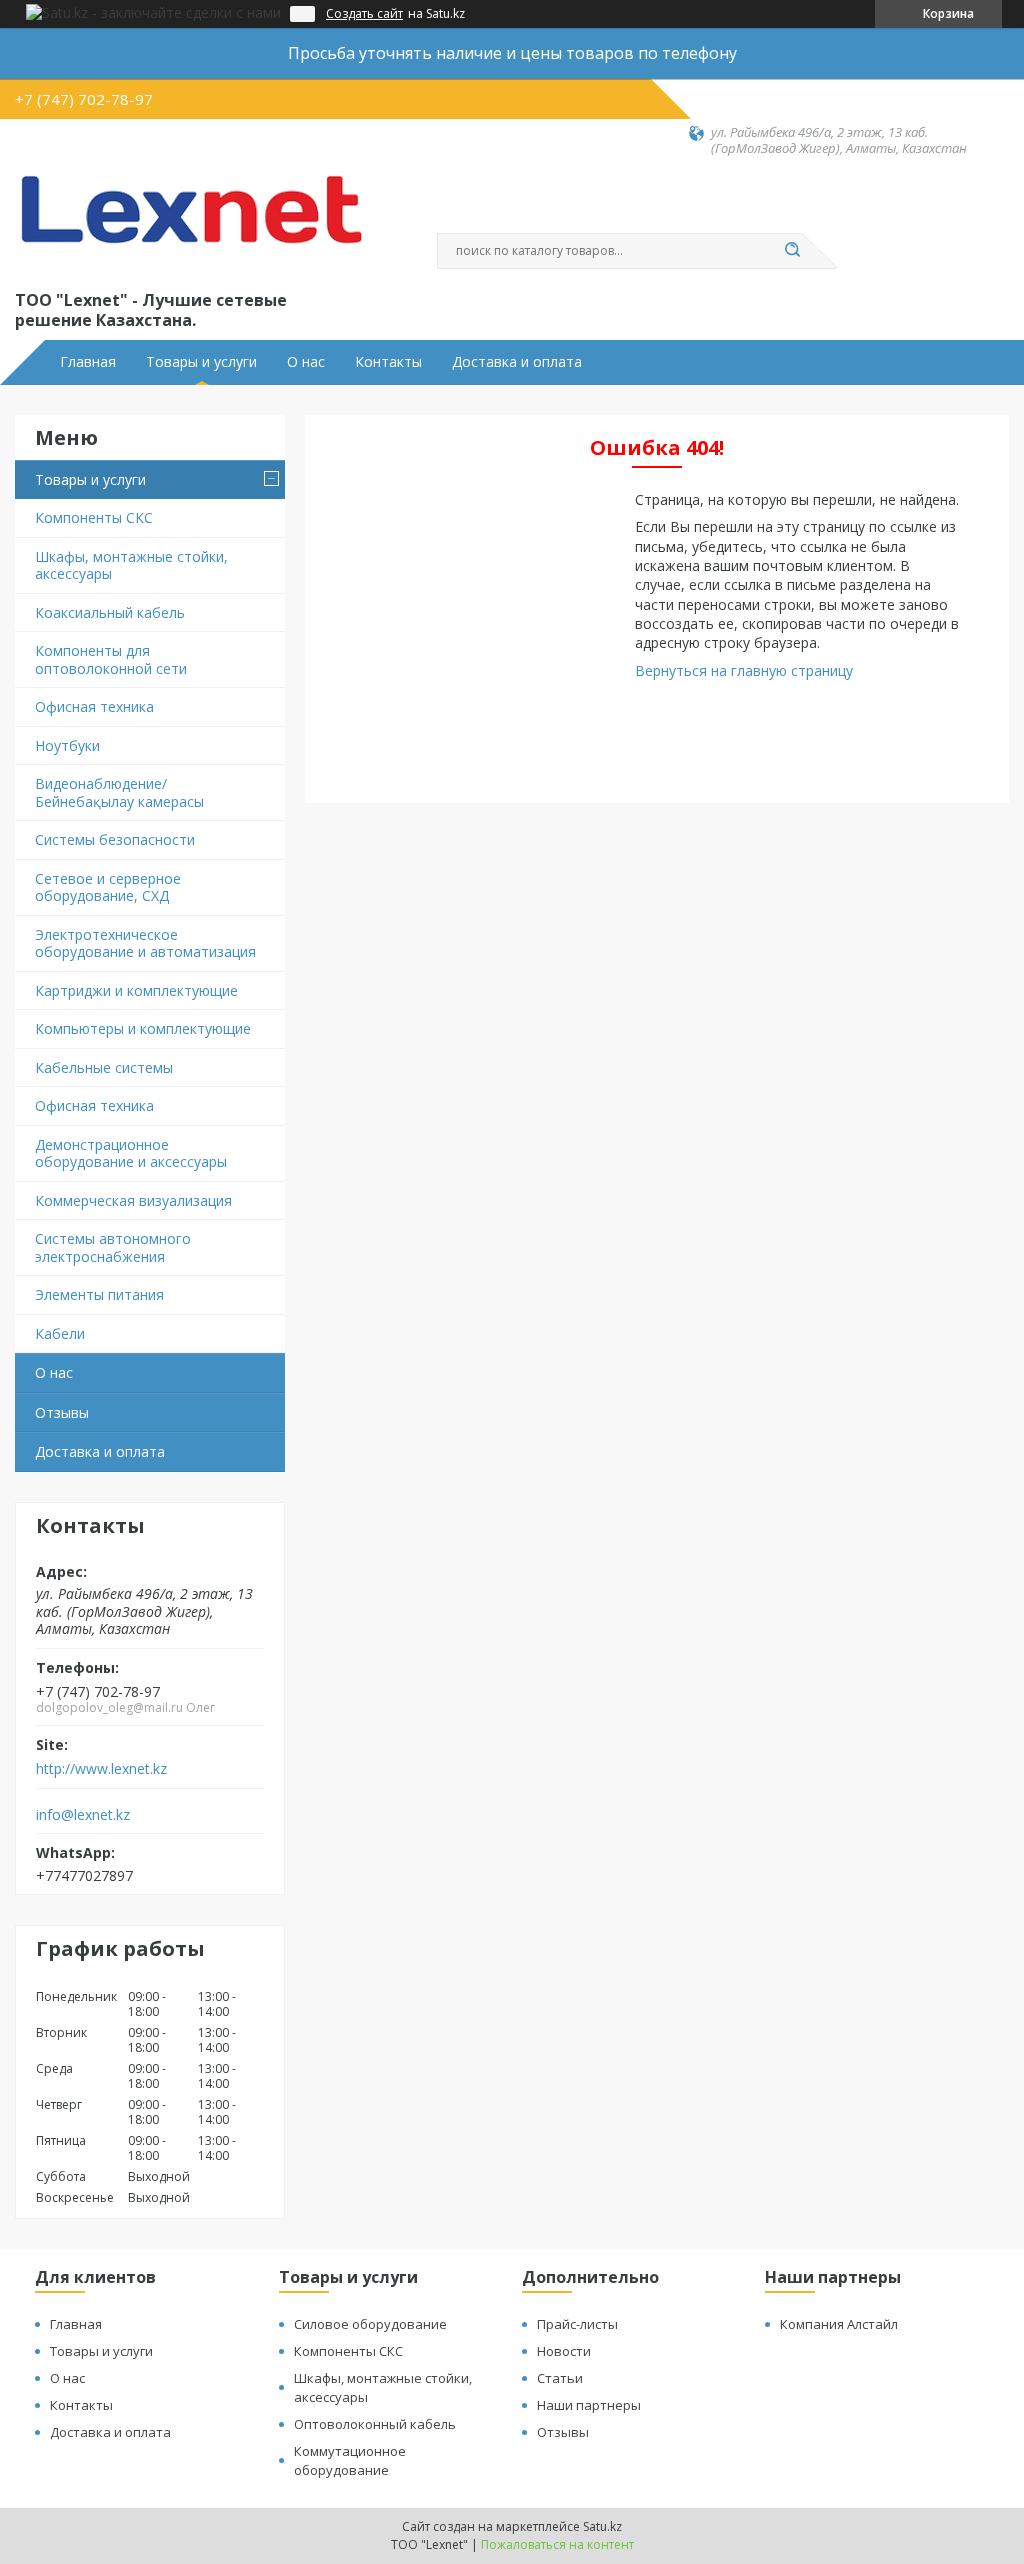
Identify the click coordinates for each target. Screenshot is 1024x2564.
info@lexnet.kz (83, 1815)
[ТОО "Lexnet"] (190, 222)
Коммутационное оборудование (350, 2460)
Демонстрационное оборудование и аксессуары (131, 1153)
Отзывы (62, 1412)
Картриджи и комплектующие (136, 990)
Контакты (388, 362)
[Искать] (792, 251)
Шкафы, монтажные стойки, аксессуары (131, 565)
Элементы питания (99, 1294)
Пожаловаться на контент (557, 2544)
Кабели (60, 1333)
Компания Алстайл (839, 2324)
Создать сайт (364, 14)
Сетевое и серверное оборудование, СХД (108, 887)
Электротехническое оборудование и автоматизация (145, 943)
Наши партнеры (589, 2405)
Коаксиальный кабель (110, 612)
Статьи (560, 2378)
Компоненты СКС (94, 517)
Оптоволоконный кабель (375, 2424)
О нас (306, 362)
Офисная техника (94, 706)
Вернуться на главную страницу (744, 670)
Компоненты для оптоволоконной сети (111, 659)
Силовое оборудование (370, 2324)
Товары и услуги (201, 362)
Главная (88, 362)
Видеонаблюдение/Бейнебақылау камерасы (119, 792)
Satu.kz (602, 2526)
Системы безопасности (115, 839)
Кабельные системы (104, 1067)
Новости (564, 2351)
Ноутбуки (67, 745)
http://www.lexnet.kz (101, 1769)
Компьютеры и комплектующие (143, 1028)
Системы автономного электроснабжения (113, 1247)
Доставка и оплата (517, 362)
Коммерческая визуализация (133, 1200)
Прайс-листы (577, 2324)
